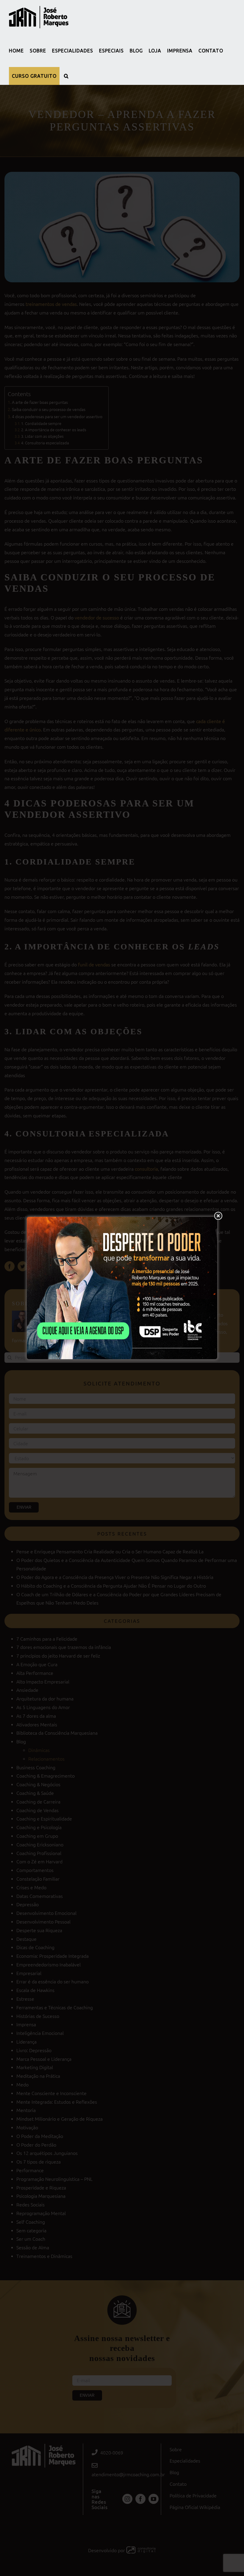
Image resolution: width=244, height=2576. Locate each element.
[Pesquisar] (66, 76)
